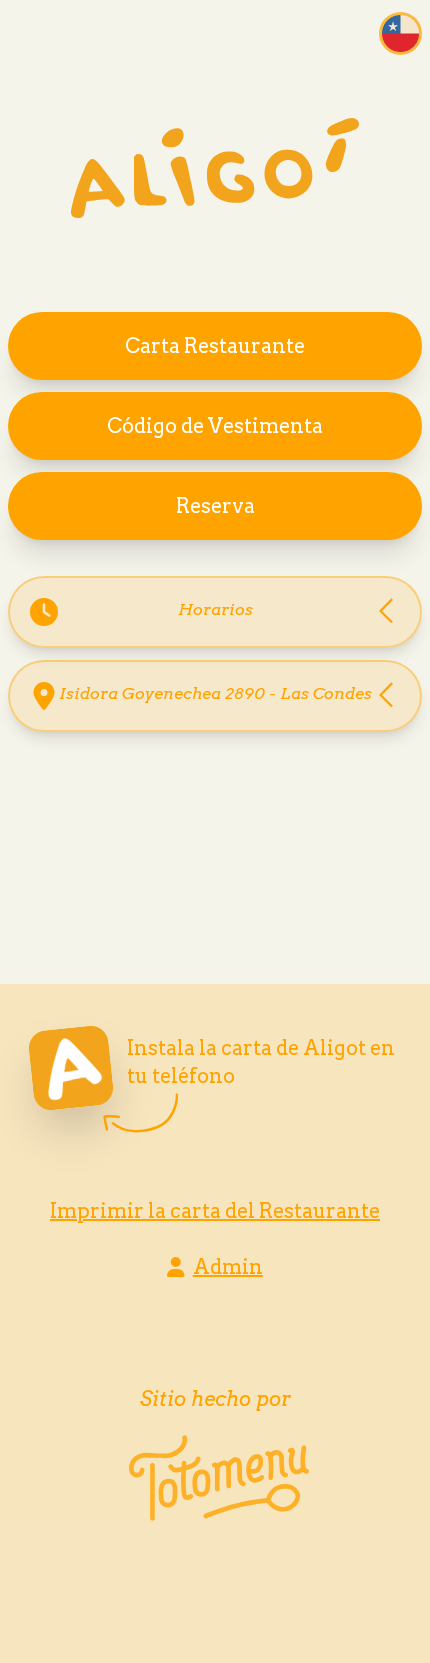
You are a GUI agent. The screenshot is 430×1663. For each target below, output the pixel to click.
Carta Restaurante (215, 346)
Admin (228, 1267)
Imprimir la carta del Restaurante (215, 1211)
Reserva (215, 506)
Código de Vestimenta (215, 426)
